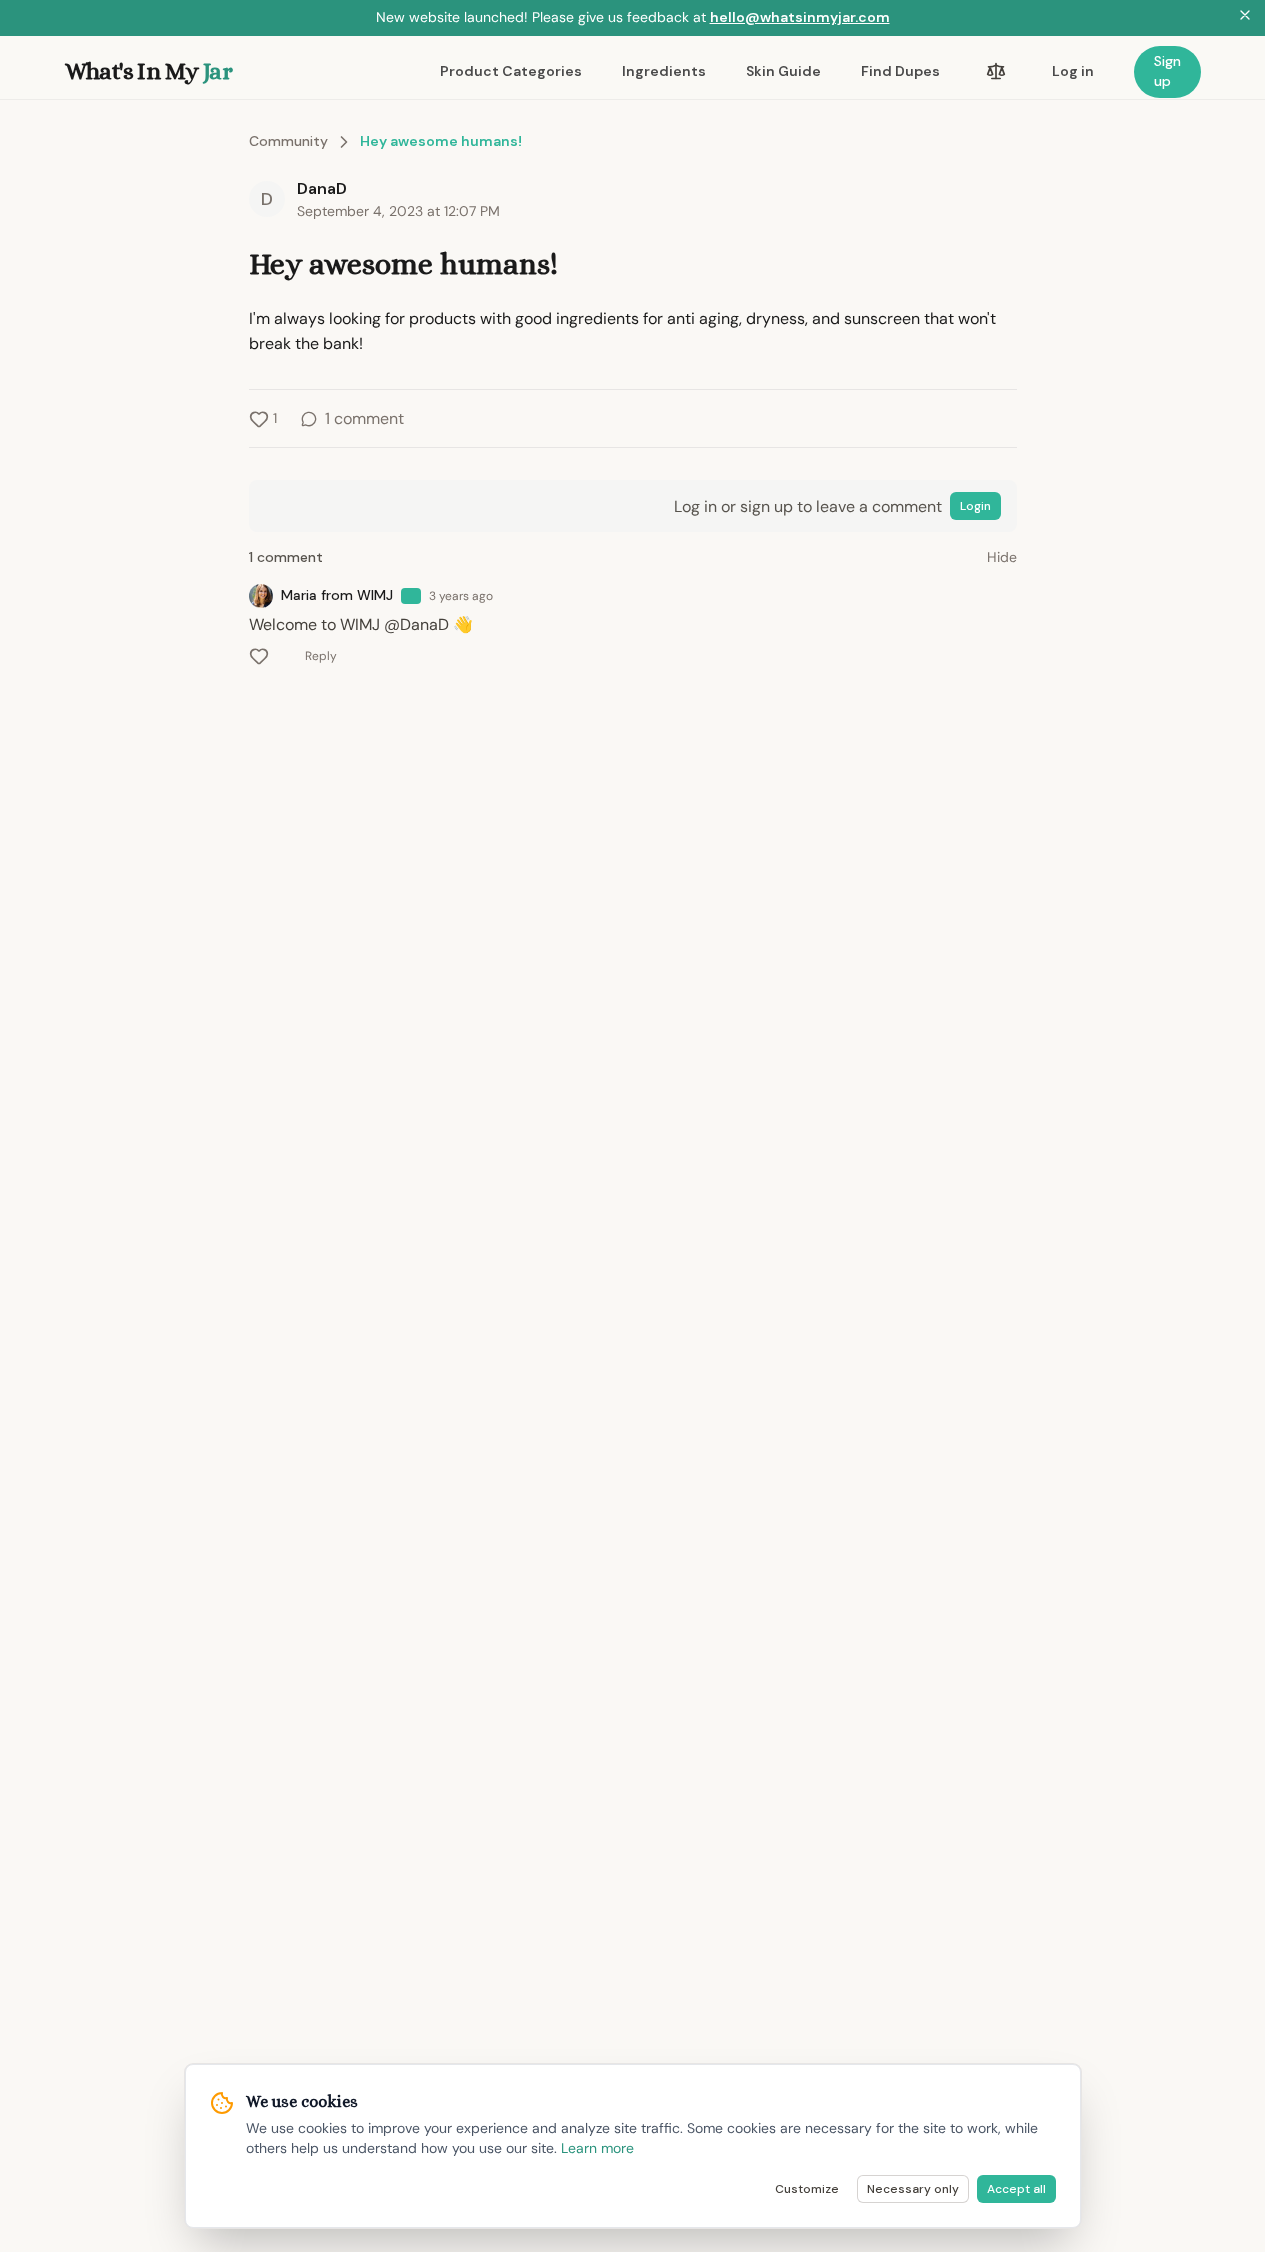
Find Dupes (900, 71)
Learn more (597, 2148)
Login (975, 506)
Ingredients (664, 71)
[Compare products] (996, 72)
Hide (1002, 557)
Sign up (1167, 71)
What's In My (148, 71)
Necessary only (913, 2189)
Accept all (1016, 2189)
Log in (1073, 71)
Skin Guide (783, 71)
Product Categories (511, 71)
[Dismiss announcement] (1245, 18)
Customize (807, 2189)
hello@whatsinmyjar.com (800, 17)
